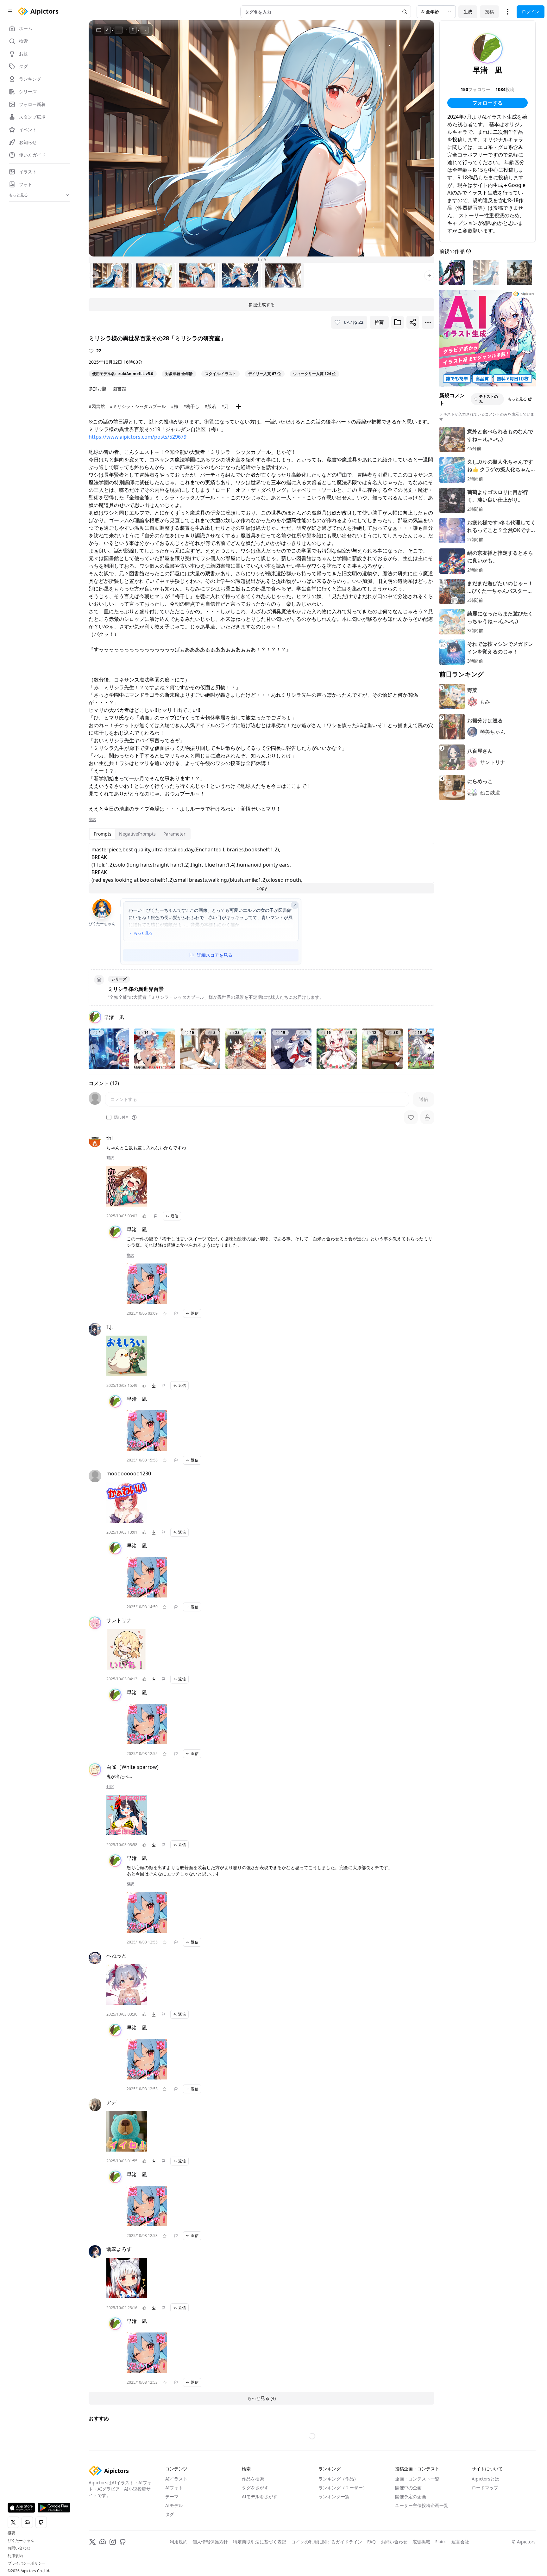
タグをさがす (255, 2488)
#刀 (225, 406)
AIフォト (174, 2488)
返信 (174, 1216)
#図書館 (97, 406)
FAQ (371, 2542)
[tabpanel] (261, 868)
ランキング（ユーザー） (343, 2488)
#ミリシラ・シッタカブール (138, 406)
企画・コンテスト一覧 (417, 2479)
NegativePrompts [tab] (137, 834)
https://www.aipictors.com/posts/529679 (138, 437)
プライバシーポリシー (27, 2563)
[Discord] (103, 2542)
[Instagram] (113, 2542)
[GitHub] (123, 2542)
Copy (262, 888)
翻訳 (92, 819)
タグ (170, 2514)
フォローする (487, 103)
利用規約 (15, 2556)
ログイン (531, 12)
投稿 (489, 12)
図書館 (119, 389)
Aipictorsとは (485, 2479)
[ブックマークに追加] (398, 322)
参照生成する (261, 304)
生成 (468, 12)
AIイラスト (176, 2479)
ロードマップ (485, 2488)
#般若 (210, 406)
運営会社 (460, 2542)
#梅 (175, 406)
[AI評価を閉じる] (295, 905)
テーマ (172, 2496)
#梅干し (191, 406)
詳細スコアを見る (215, 955)
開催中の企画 (408, 2488)
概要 (11, 2533)
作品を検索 (253, 2479)
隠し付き (122, 1117)
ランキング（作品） (338, 2479)
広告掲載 (421, 2542)
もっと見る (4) (261, 2398)
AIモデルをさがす (260, 2496)
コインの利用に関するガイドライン (327, 2542)
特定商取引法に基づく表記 (260, 2542)
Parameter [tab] (174, 834)
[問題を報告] (156, 1216)
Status (441, 2542)
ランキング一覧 (334, 2496)
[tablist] (140, 834)
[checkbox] (109, 1117)
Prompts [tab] (103, 834)
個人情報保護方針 (210, 2542)
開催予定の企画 (411, 2496)
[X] (92, 2542)
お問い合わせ (19, 2548)
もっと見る (143, 933)
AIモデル (174, 2505)
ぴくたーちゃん (21, 2541)
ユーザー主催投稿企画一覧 (422, 2505)
